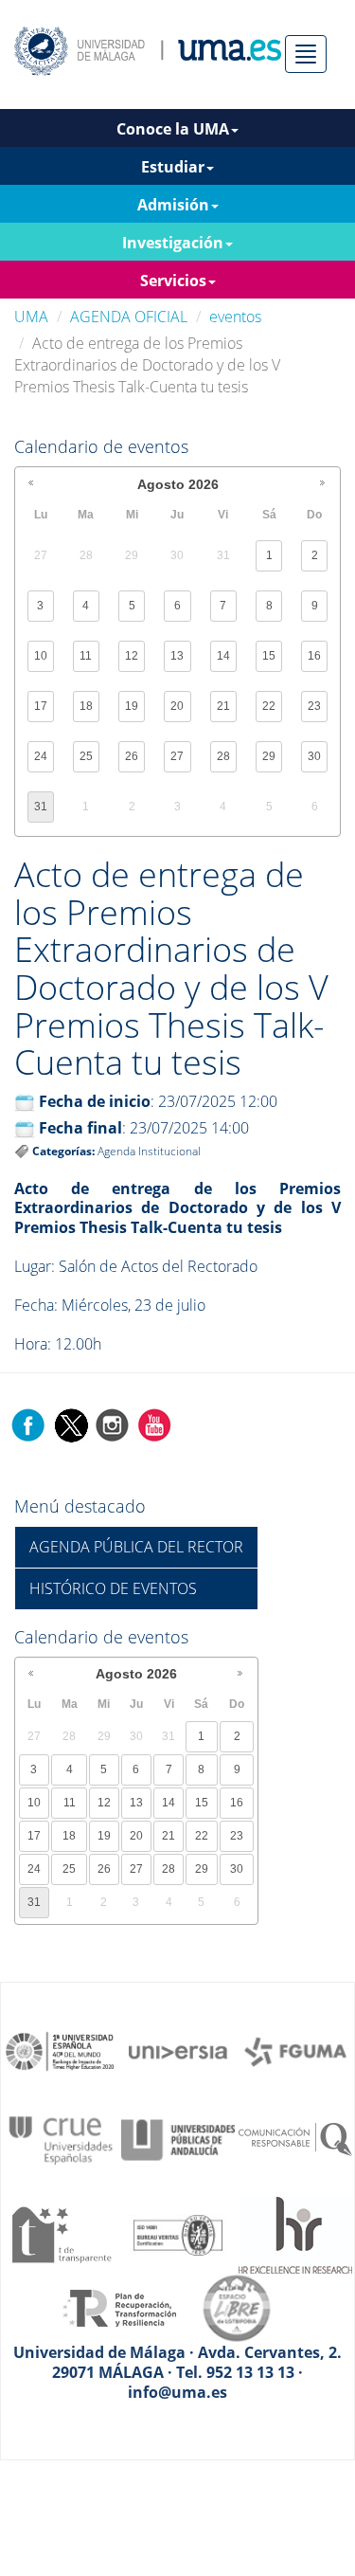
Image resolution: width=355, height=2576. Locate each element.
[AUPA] (178, 2138)
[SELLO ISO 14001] (178, 2234)
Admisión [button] (173, 205)
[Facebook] (28, 1424)
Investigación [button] (173, 243)
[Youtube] (154, 1424)
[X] (71, 1424)
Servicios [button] (173, 281)
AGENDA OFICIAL (129, 317)
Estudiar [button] (173, 167)
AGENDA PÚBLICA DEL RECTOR (136, 1547)
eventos (235, 317)
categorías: (63, 1151)
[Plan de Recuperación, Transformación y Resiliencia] (119, 2307)
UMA (31, 317)
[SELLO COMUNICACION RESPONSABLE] (295, 2138)
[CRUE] (61, 2138)
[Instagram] (113, 1424)
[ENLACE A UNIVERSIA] (178, 2050)
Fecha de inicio (95, 1101)
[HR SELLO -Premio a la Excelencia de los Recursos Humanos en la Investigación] (295, 2234)
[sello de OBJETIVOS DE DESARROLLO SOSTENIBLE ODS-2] (61, 2050)
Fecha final (80, 1128)
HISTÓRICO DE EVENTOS (113, 1588)
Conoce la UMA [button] (173, 129)
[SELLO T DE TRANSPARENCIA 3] (61, 2234)
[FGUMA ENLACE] (295, 2050)
